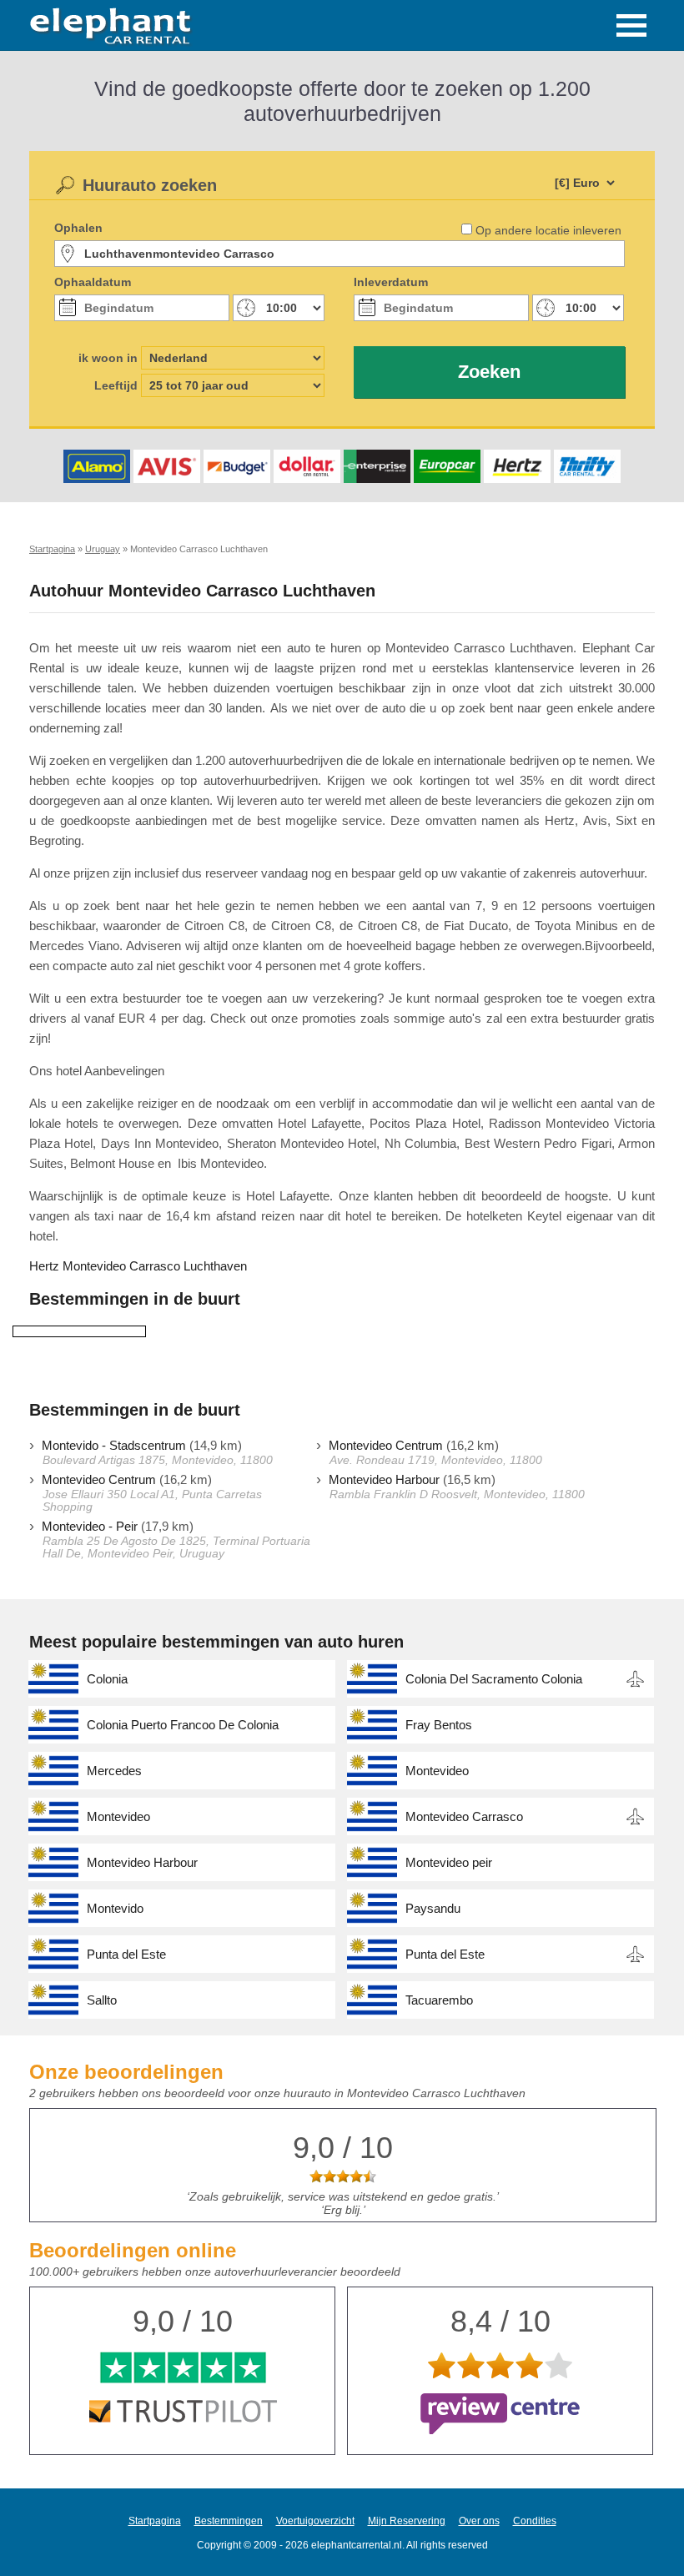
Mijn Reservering (407, 2521)
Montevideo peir (449, 1862)
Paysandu (433, 1908)
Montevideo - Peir (90, 1526)
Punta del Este (126, 1954)
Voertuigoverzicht (315, 2521)
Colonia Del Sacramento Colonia (494, 1679)
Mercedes (114, 1771)
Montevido (115, 1908)
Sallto (102, 2000)
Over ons (479, 2521)
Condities (535, 2521)
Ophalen (78, 228)
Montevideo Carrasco (464, 1816)
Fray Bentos (439, 1725)
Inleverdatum (391, 282)
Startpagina (155, 2521)
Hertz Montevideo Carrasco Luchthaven (138, 1266)
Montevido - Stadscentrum (114, 1445)
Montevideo (437, 1771)
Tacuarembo (439, 2000)
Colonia (107, 1679)
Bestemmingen (229, 2521)
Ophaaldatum (93, 282)
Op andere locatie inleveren (548, 230)
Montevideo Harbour (384, 1479)
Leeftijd (116, 385)
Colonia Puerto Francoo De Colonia (183, 1725)
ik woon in (108, 358)
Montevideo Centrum (386, 1445)
